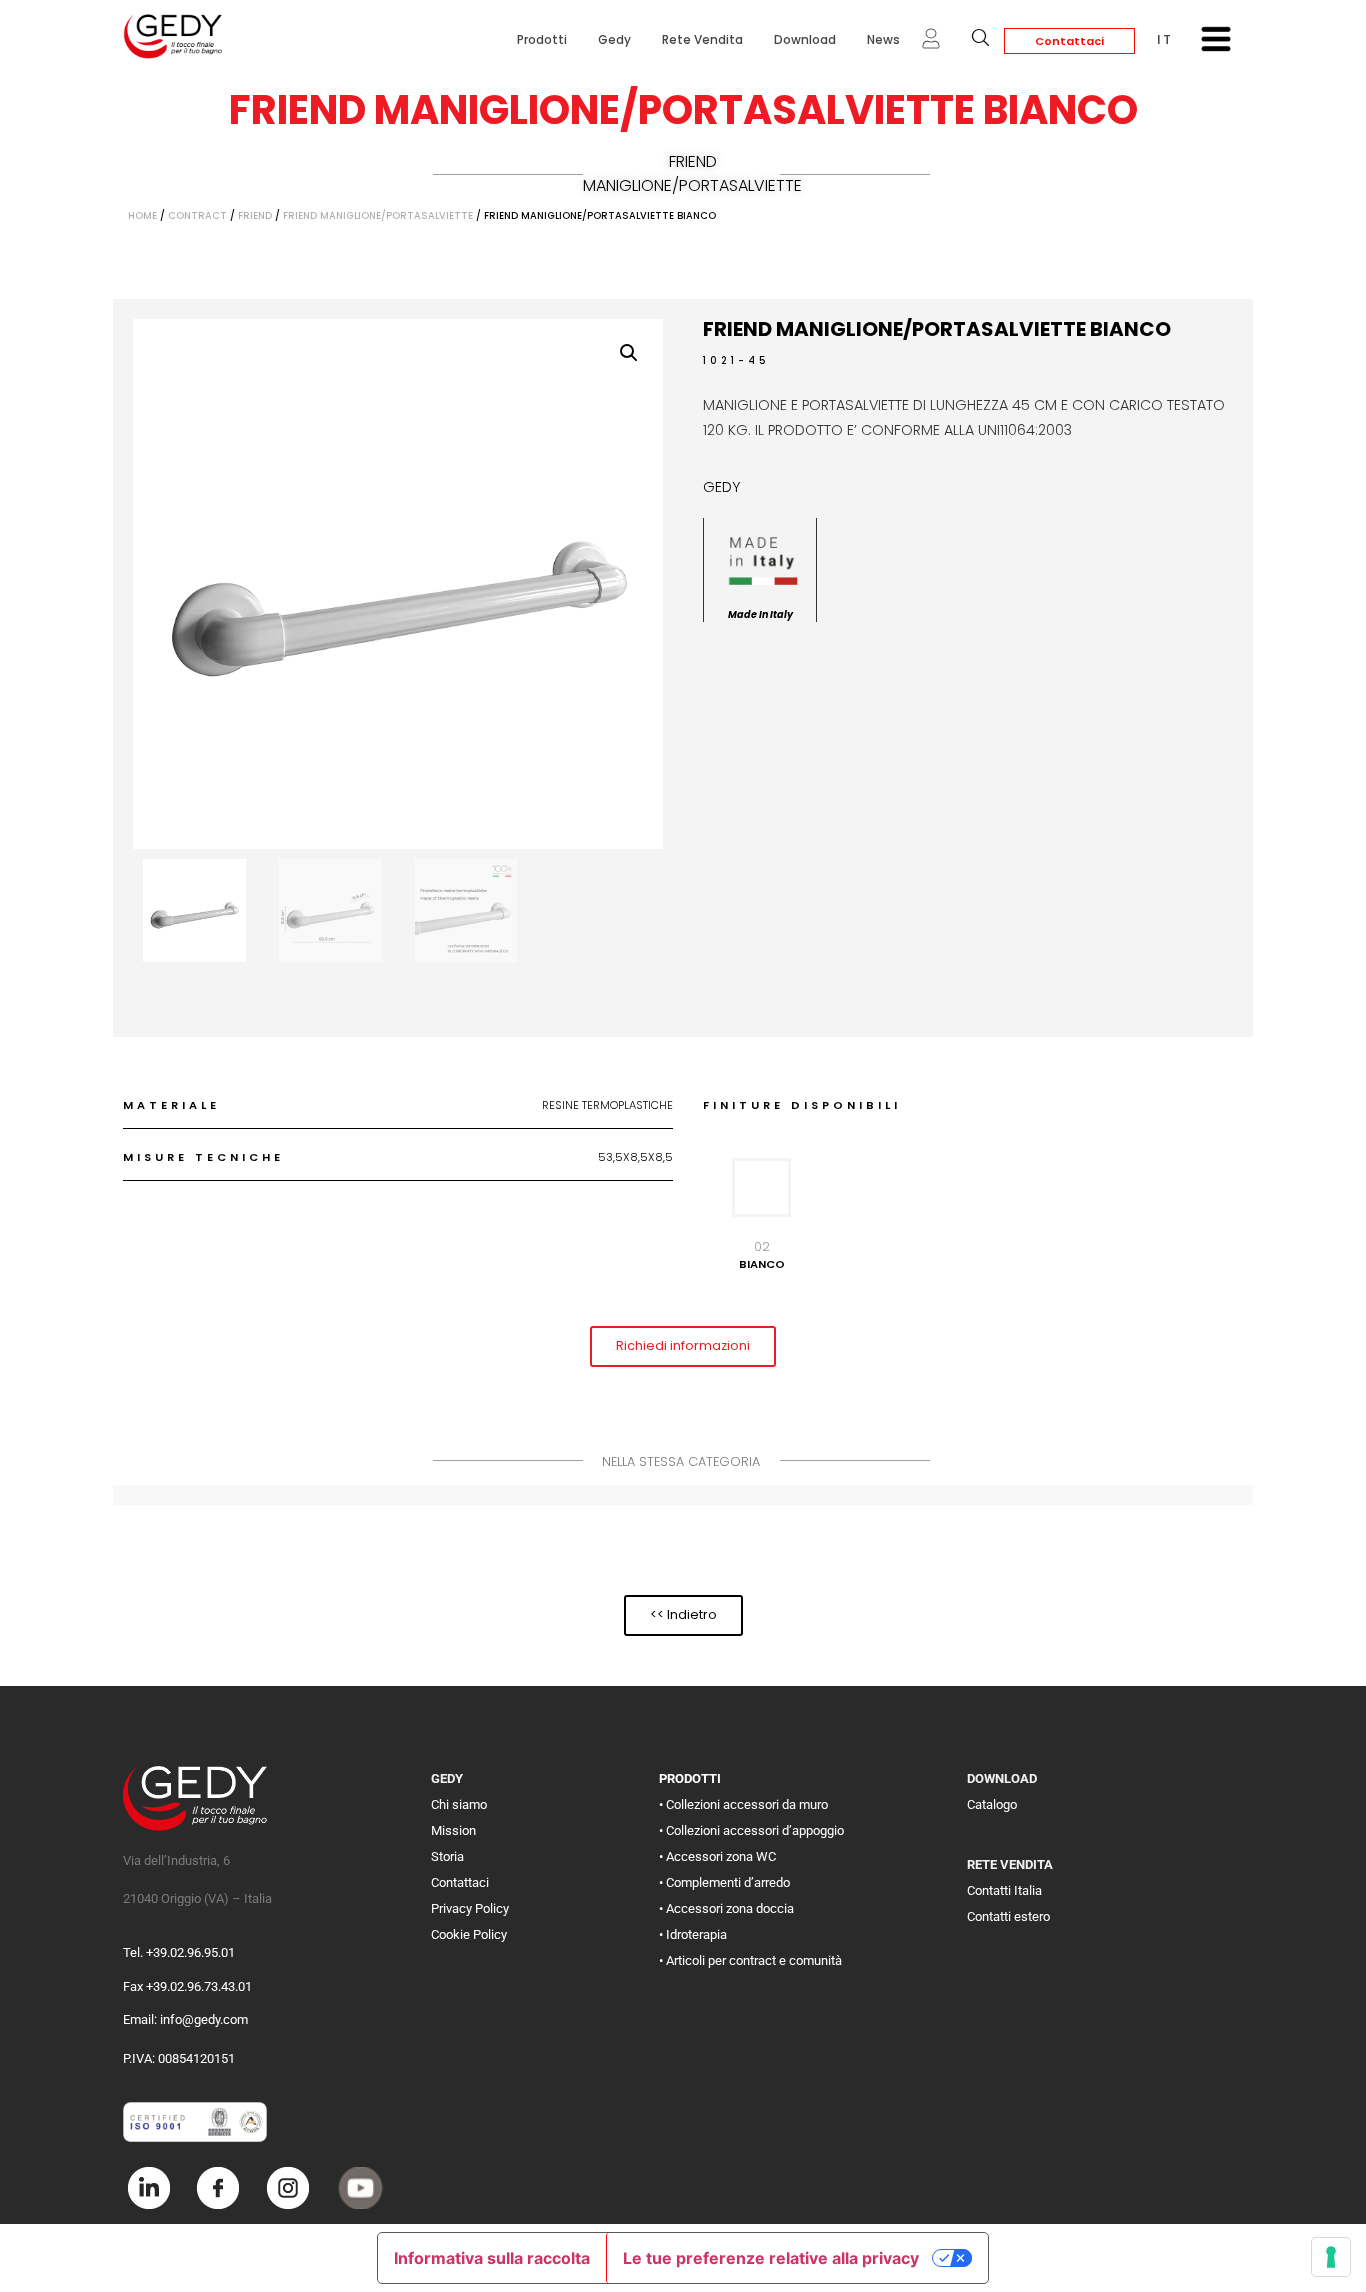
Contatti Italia (1004, 1890)
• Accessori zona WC (717, 1856)
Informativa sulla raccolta (492, 2258)
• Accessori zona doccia (726, 1908)
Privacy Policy (470, 1908)
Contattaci (1069, 41)
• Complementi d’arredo (724, 1882)
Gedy (614, 39)
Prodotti (542, 39)
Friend (255, 215)
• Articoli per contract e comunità (750, 1960)
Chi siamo (459, 1804)
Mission (453, 1830)
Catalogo (992, 1804)
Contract (197, 215)
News (883, 39)
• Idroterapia (693, 1934)
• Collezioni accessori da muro (743, 1804)
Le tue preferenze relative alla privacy (771, 2258)
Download (805, 39)
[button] (629, 353)
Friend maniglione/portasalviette (692, 173)
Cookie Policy (469, 1934)
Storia (447, 1856)
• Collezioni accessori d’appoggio (751, 1830)
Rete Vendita (702, 39)
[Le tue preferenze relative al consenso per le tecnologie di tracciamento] (1331, 2257)
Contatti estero (1008, 1916)
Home (142, 215)
